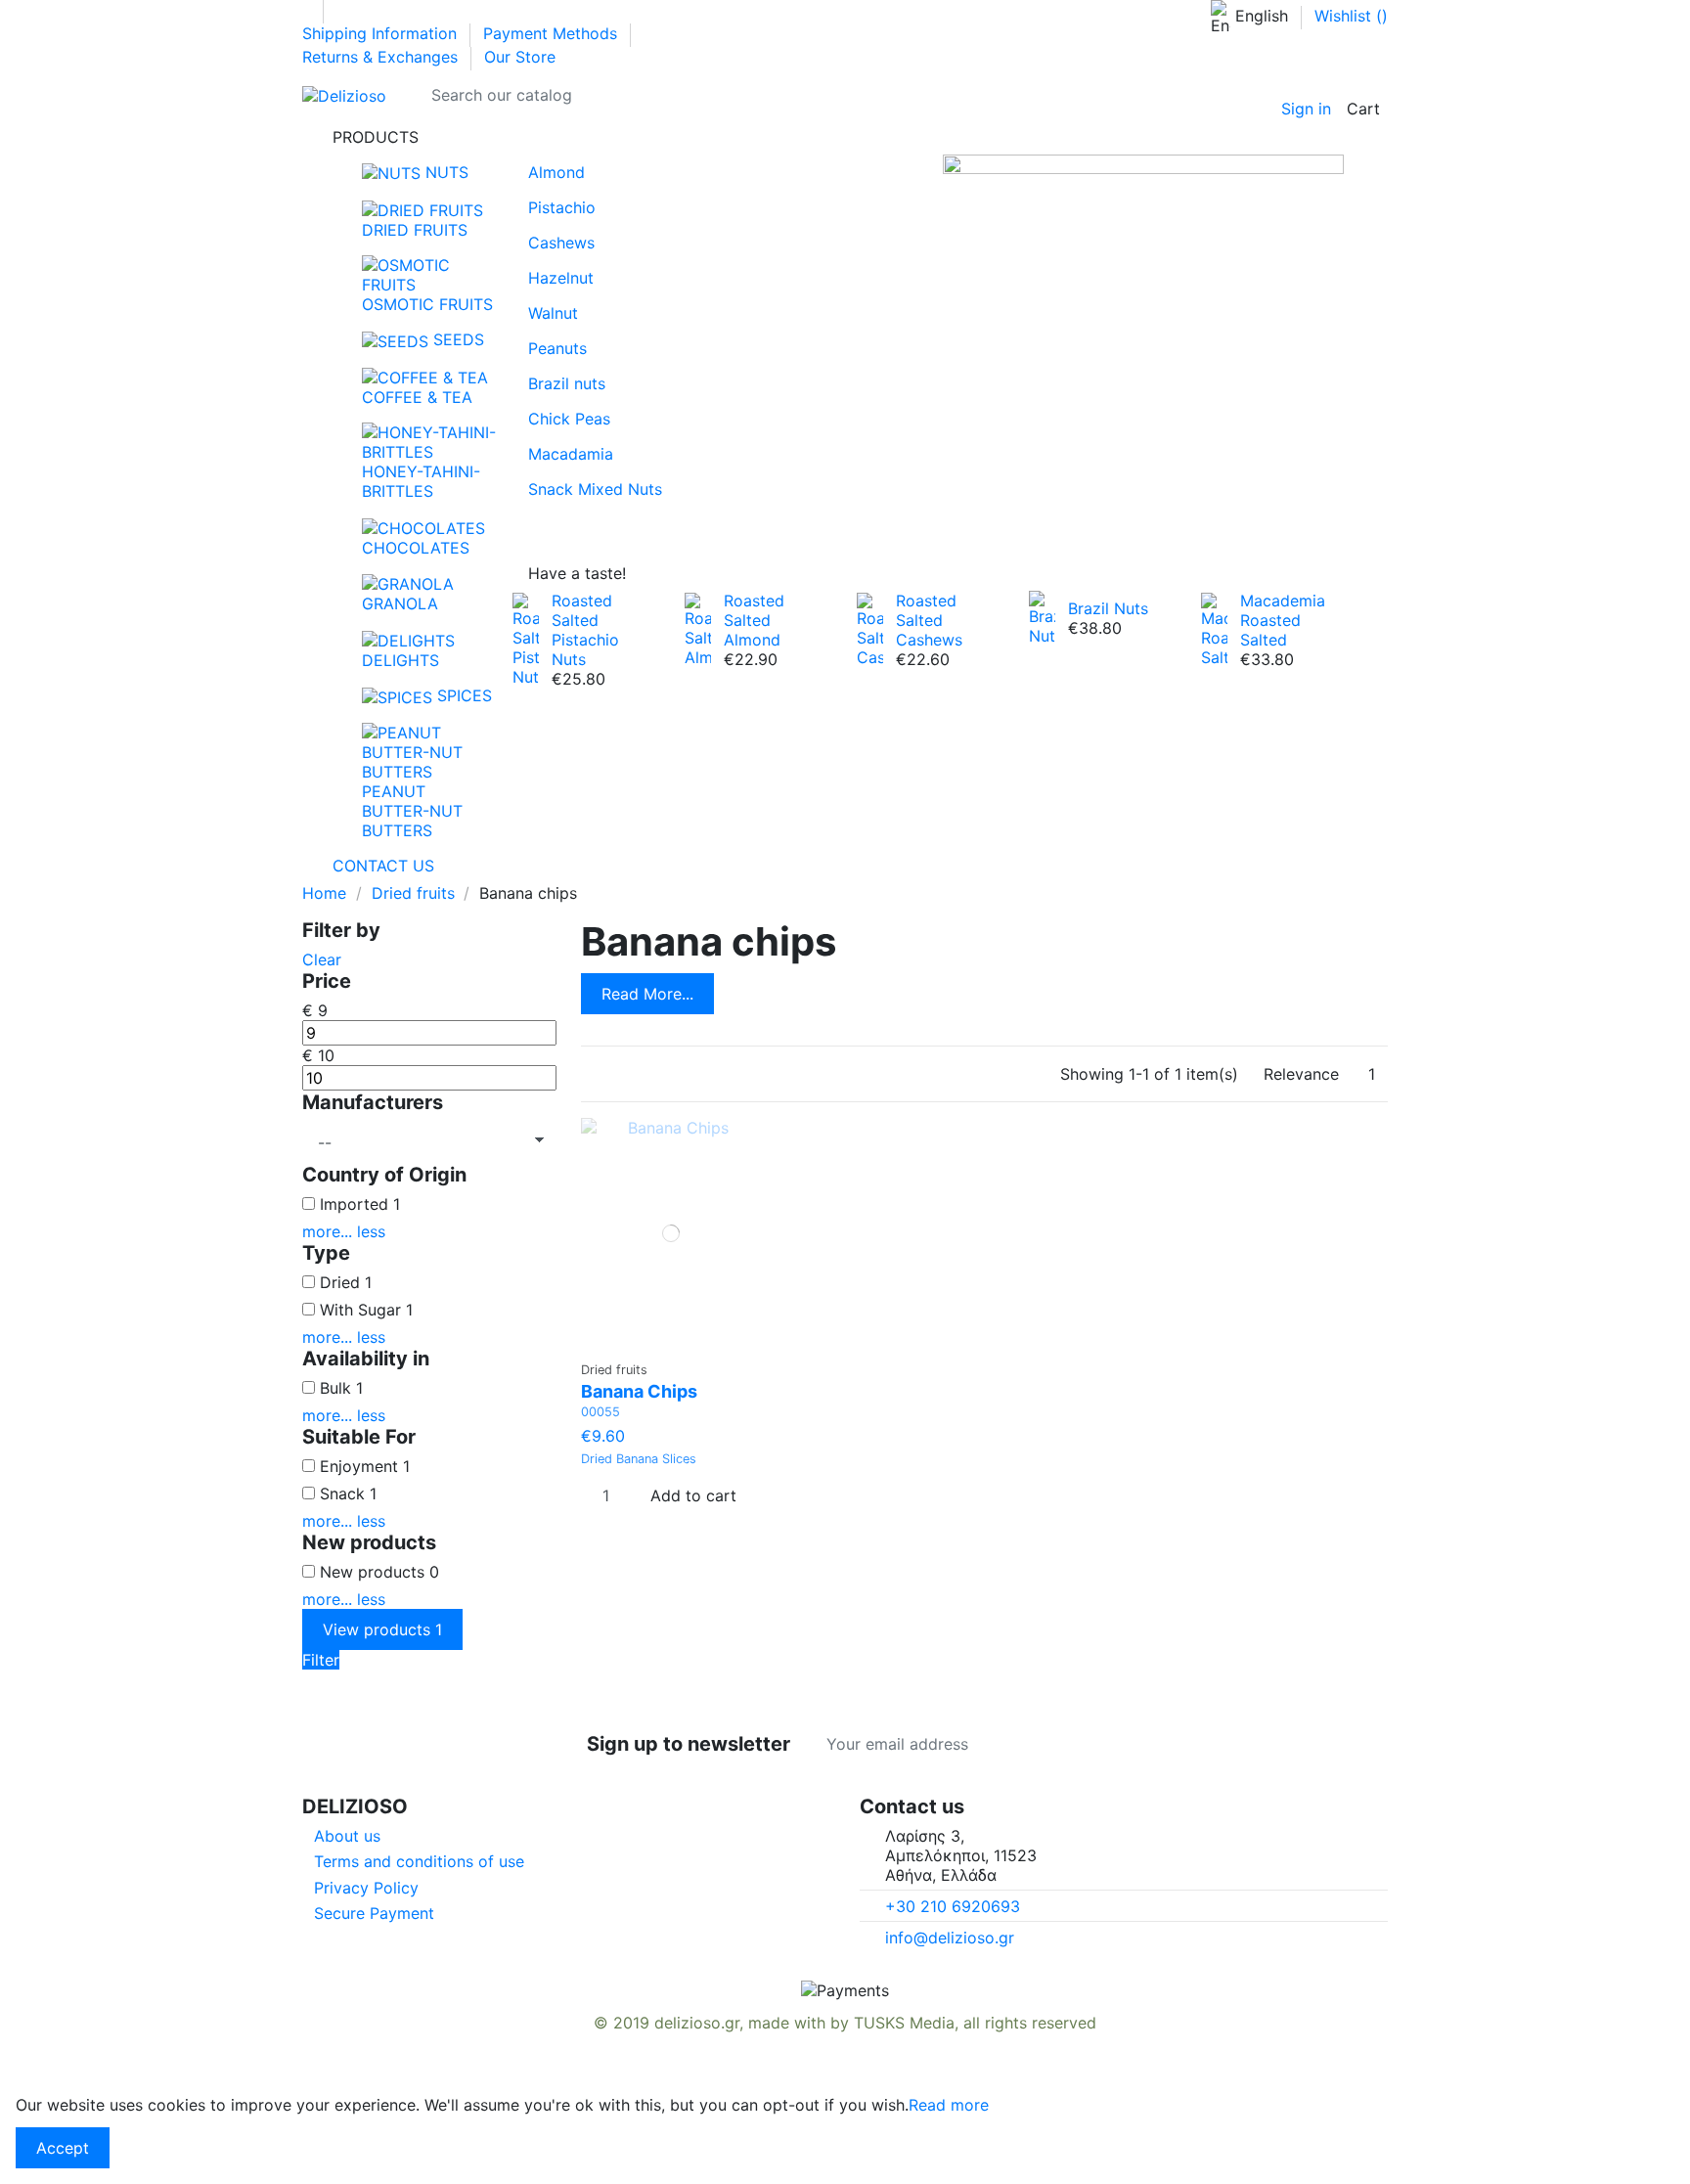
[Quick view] (677, 1342)
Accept (63, 2148)
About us (347, 1836)
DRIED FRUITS (415, 230)
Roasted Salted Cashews (929, 620)
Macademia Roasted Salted (1283, 620)
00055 (600, 1412)
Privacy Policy (366, 1888)
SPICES (462, 695)
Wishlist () (1351, 16)
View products (382, 1629)
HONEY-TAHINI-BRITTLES (421, 481)
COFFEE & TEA (417, 397)
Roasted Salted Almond (754, 620)
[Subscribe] (1104, 1744)
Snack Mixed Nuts (595, 489)
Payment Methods (553, 33)
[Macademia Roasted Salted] (1214, 628)
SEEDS (456, 339)
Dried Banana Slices (639, 1459)
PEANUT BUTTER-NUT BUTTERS (412, 811)
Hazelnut (561, 278)
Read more (949, 2105)
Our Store (520, 57)
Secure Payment (374, 1913)
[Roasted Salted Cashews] (870, 628)
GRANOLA (400, 603)
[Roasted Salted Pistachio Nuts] (526, 638)
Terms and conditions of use (419, 1861)
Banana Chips (639, 1391)
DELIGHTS (400, 660)
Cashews (561, 243)
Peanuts (557, 348)
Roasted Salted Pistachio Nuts (585, 630)
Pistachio (562, 207)
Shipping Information (382, 33)
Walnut (553, 313)
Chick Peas (569, 419)
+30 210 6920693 (953, 1906)
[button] (845, 137)
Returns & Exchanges (382, 57)
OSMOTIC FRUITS (427, 304)
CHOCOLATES (416, 548)
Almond (556, 172)
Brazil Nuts (1108, 608)
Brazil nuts (567, 383)
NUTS (445, 172)
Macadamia (571, 454)
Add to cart (693, 1495)
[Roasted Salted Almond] (698, 628)
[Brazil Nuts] (1042, 616)
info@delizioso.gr (950, 1938)
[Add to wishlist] (665, 1342)
